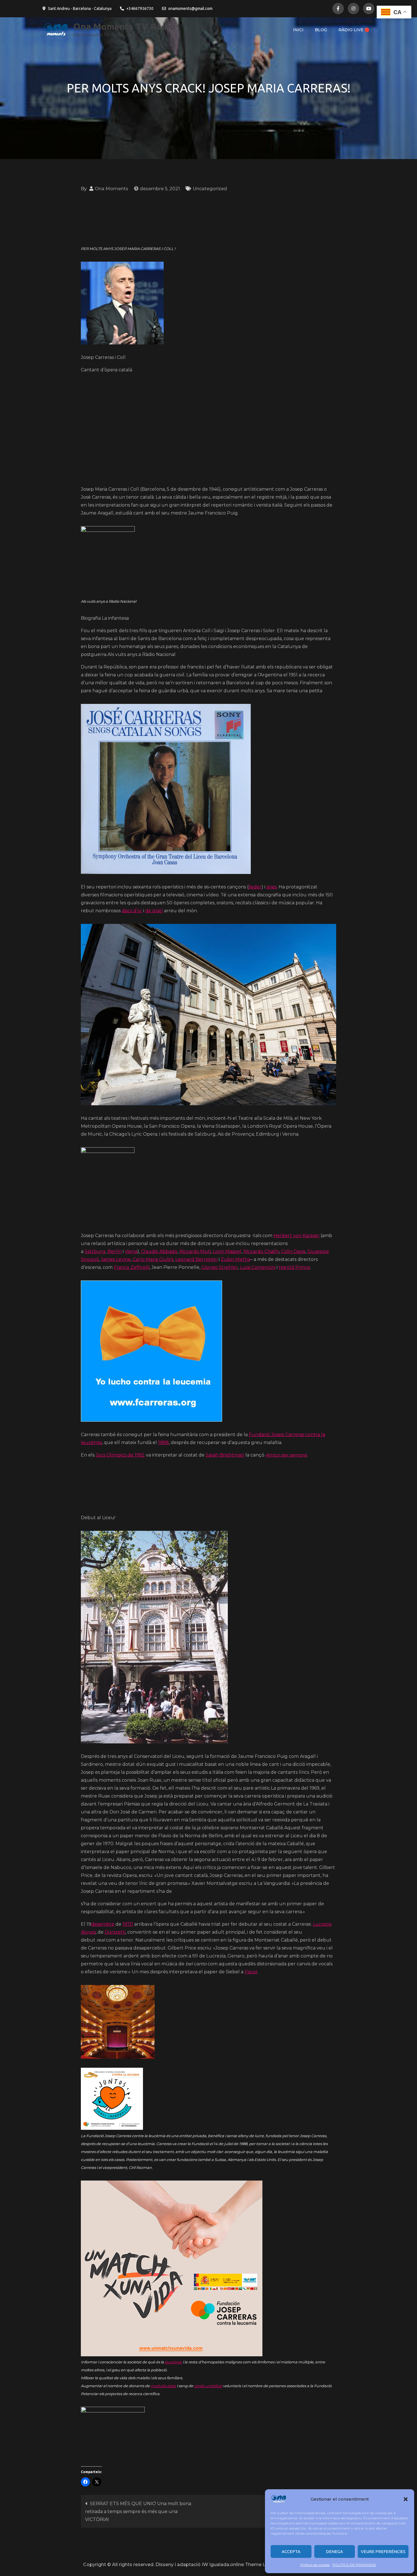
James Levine (116, 1259)
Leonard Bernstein (196, 1259)
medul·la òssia (163, 2386)
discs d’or (132, 911)
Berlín (115, 1251)
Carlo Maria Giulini (153, 1259)
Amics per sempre (286, 1455)
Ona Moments (111, 189)
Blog (321, 30)
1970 (128, 1924)
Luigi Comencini (258, 1267)
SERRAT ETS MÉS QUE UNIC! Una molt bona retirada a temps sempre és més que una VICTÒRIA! (138, 2512)
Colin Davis (293, 1251)
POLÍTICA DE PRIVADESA (354, 2565)
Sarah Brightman (225, 1455)
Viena (131, 1251)
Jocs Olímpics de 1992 (120, 1455)
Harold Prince (294, 1267)
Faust (251, 1972)
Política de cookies (315, 2565)
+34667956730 (140, 9)
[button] (406, 2499)
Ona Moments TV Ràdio (124, 26)
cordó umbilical (208, 2386)
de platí (154, 911)
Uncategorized (210, 189)
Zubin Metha (235, 1259)
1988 (163, 1442)
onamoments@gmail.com (190, 9)
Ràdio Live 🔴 (354, 30)
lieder (255, 887)
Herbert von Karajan (296, 1236)
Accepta (291, 2551)
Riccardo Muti (195, 1251)
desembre (103, 1924)
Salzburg (95, 1251)
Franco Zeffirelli (132, 1267)
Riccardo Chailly (261, 1251)
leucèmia (173, 2362)
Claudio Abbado (159, 1251)
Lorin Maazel (227, 1251)
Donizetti (115, 1932)
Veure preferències (383, 2551)
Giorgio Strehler (220, 1267)
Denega (334, 2551)
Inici (298, 30)
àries (271, 887)
